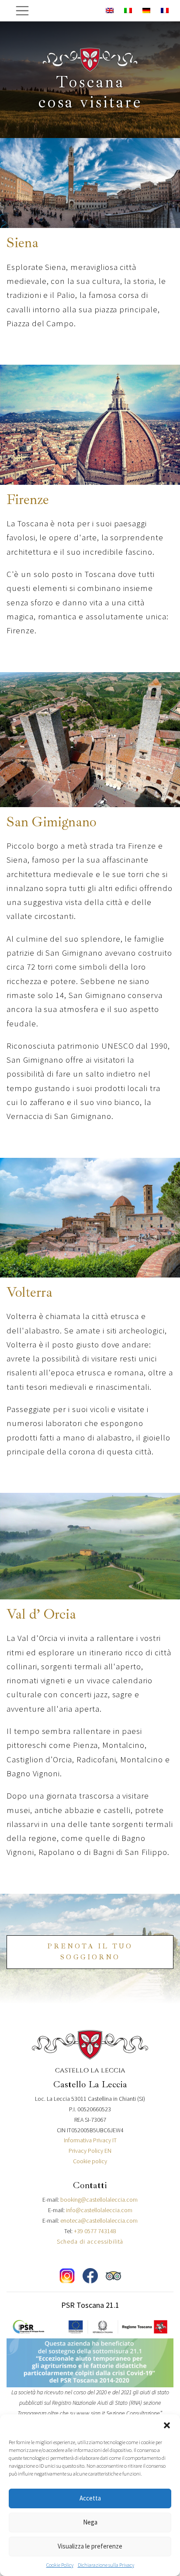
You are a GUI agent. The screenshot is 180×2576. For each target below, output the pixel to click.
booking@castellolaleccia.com (99, 2200)
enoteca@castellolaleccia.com (99, 2220)
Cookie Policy (60, 2565)
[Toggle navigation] (22, 11)
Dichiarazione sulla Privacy (106, 2565)
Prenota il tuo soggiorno (90, 1952)
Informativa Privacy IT (90, 2140)
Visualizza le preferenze (90, 2546)
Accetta (90, 2498)
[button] (167, 2425)
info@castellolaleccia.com (99, 2210)
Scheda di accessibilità (90, 2241)
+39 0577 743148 (95, 2231)
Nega (90, 2522)
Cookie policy (90, 2161)
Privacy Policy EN (90, 2151)
